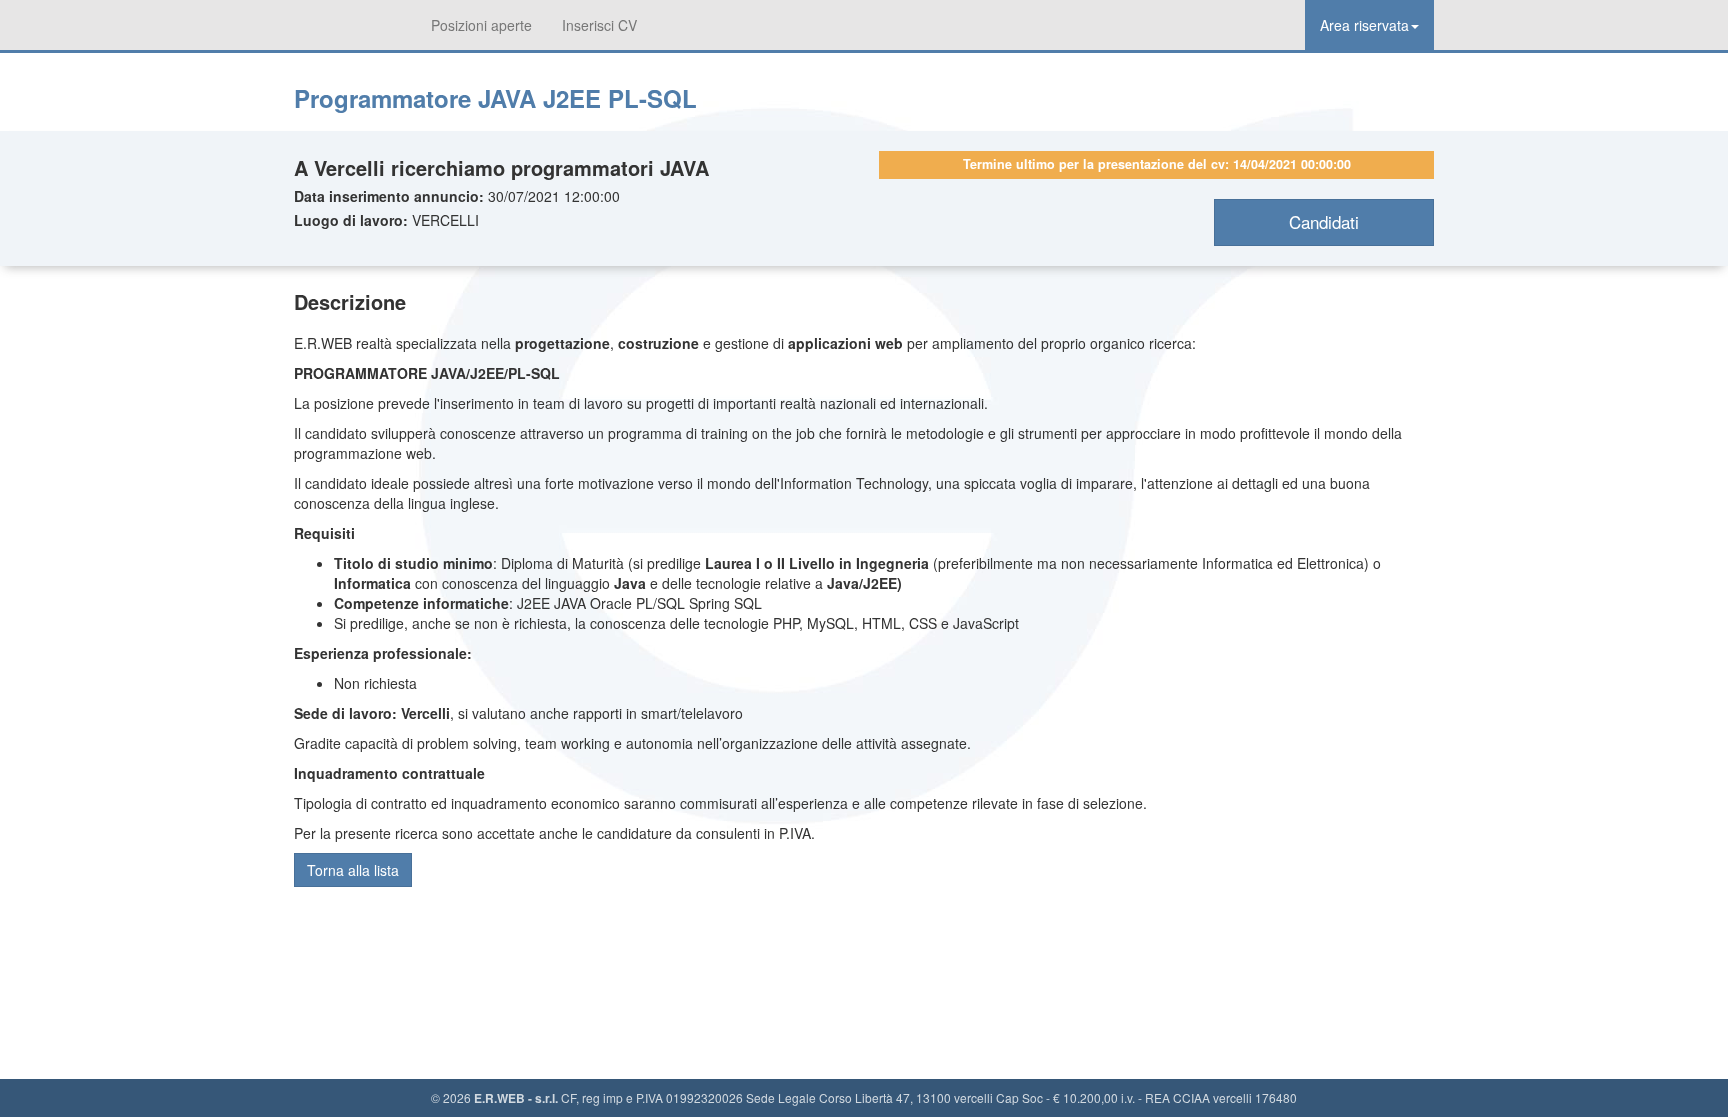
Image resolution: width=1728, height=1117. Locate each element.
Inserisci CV (599, 25)
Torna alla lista (353, 870)
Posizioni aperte (481, 25)
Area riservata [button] (1364, 25)
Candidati (1324, 221)
